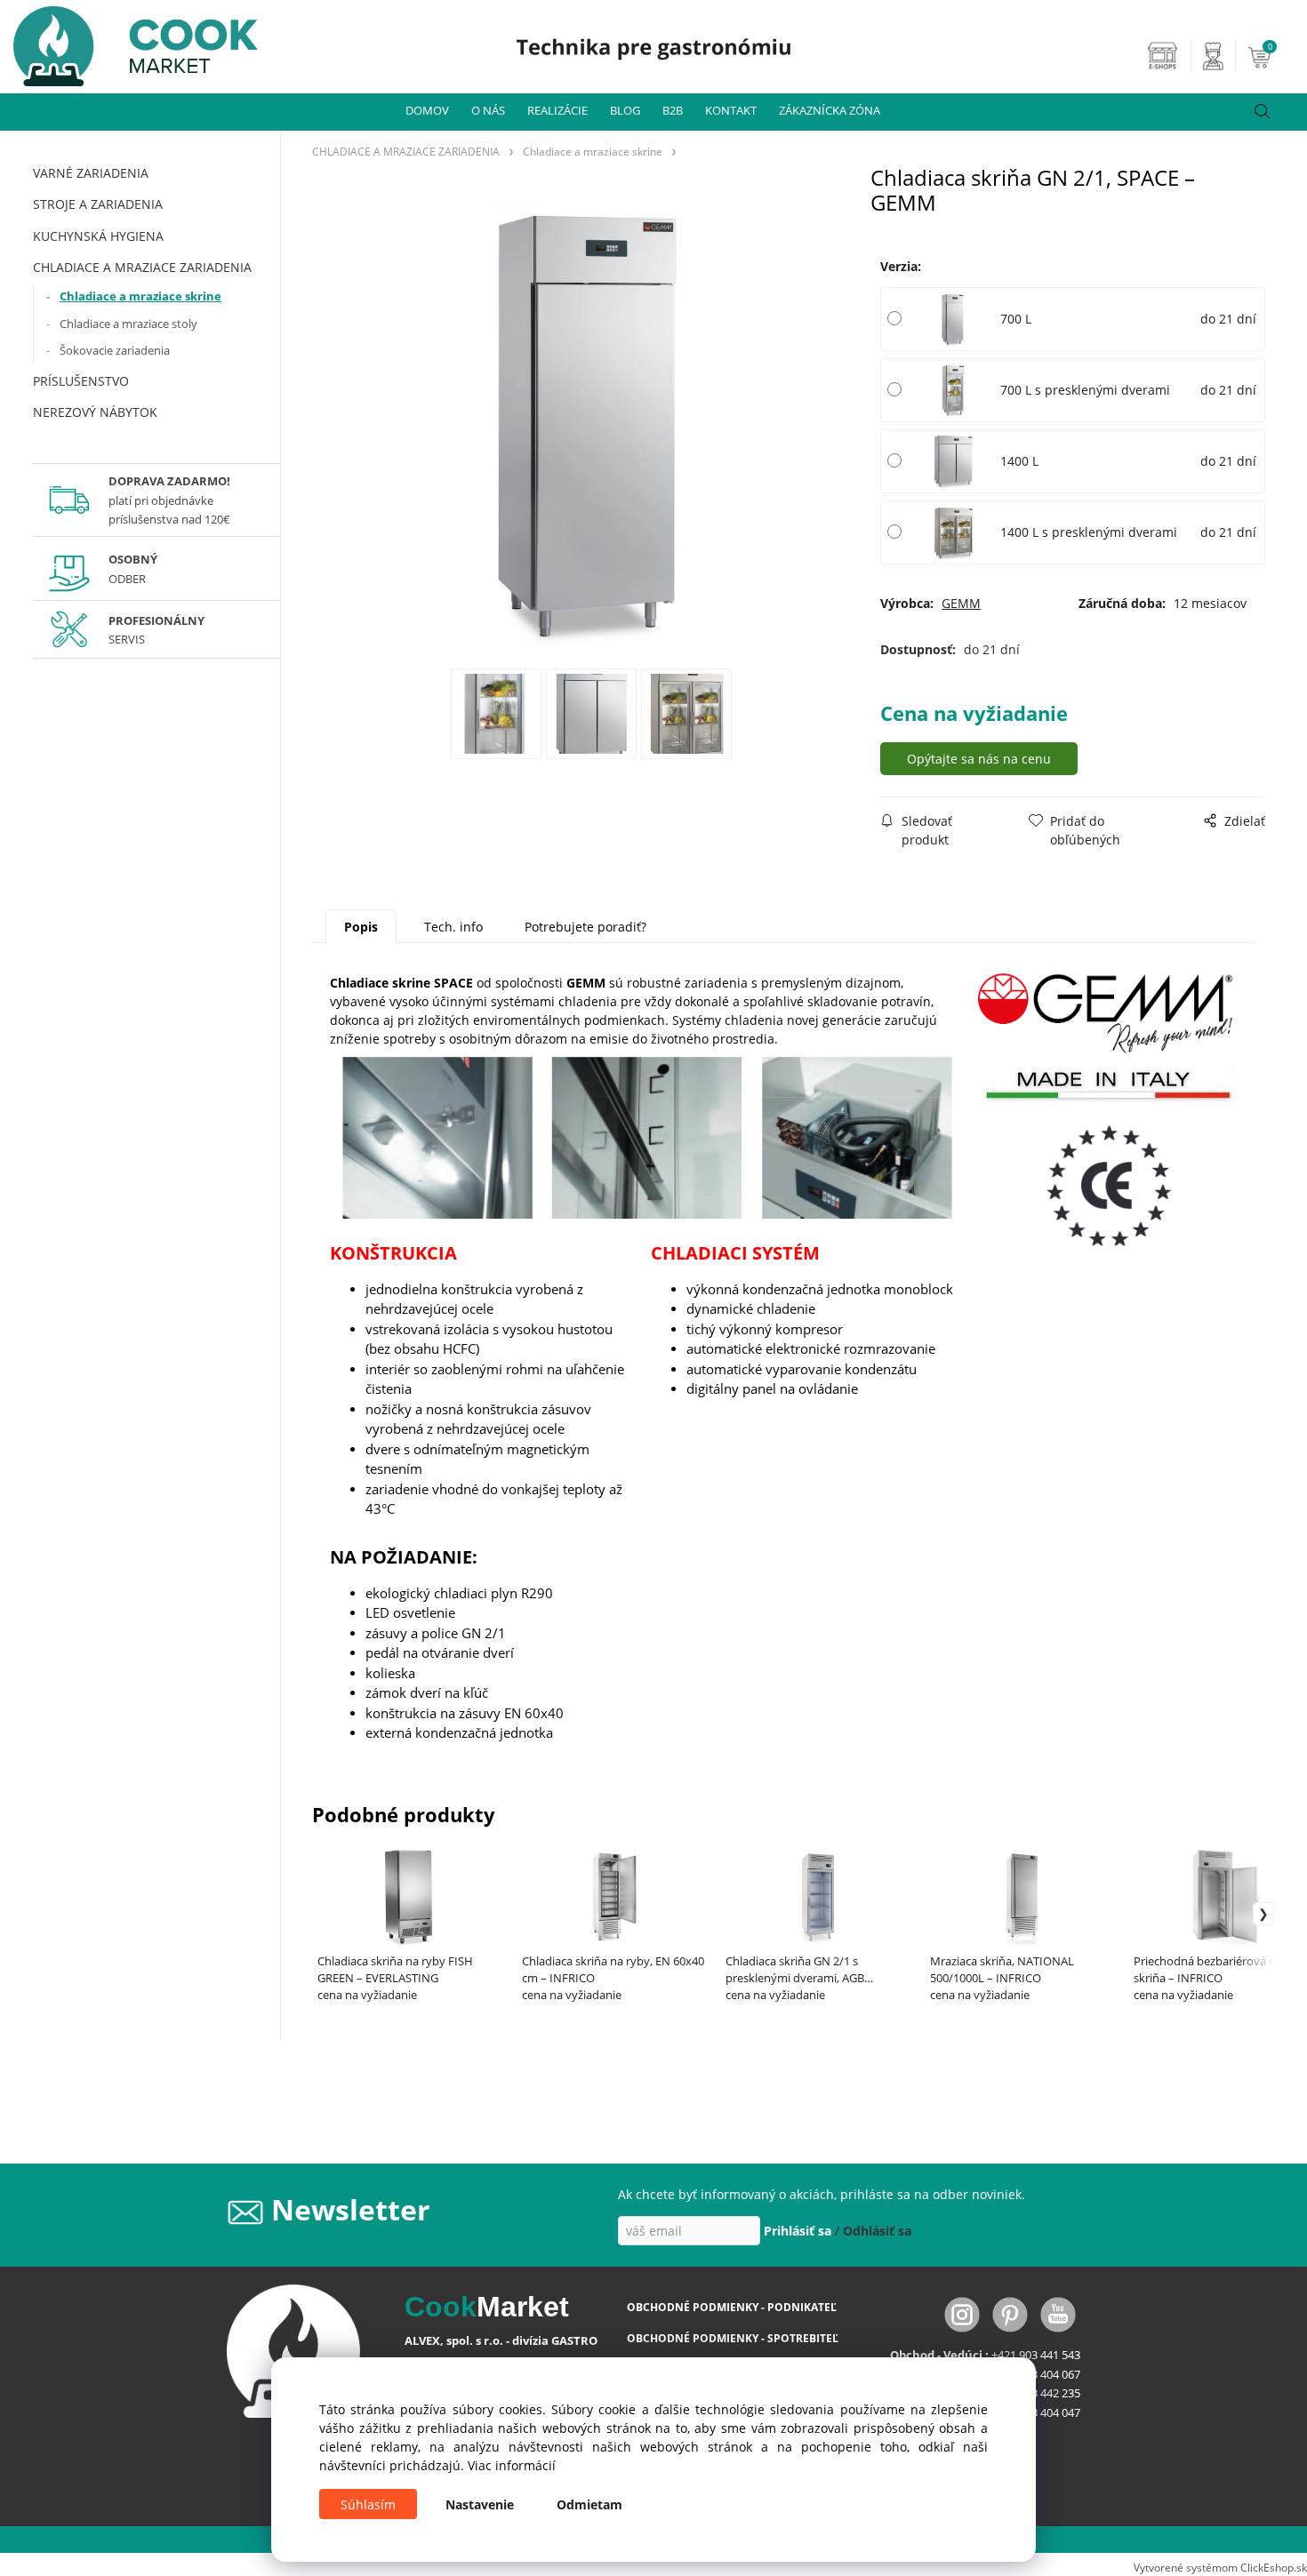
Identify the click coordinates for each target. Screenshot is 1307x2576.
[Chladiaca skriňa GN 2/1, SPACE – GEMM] (591, 423)
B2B (673, 110)
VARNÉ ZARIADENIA (91, 173)
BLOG (625, 110)
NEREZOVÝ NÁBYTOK (95, 412)
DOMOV (427, 110)
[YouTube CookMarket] (1058, 2313)
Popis (361, 927)
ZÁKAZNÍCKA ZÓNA (830, 110)
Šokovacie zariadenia (115, 350)
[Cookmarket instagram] (964, 2313)
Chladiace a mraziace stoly (128, 324)
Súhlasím (368, 2504)
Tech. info (453, 927)
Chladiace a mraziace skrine (140, 296)
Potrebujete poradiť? (585, 927)
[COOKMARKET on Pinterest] (1012, 2313)
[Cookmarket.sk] (129, 41)
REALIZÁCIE (557, 110)
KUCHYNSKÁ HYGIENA (98, 236)
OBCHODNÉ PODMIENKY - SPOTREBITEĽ (733, 2338)
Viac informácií (512, 2465)
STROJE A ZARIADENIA (98, 204)
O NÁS (488, 110)
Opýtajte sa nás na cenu (979, 759)
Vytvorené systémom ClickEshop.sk (1220, 2567)
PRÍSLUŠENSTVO (81, 381)
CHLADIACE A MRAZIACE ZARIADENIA (142, 267)
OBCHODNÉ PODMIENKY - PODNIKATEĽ (732, 2307)
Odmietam (589, 2504)
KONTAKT (731, 110)
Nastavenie (480, 2504)
